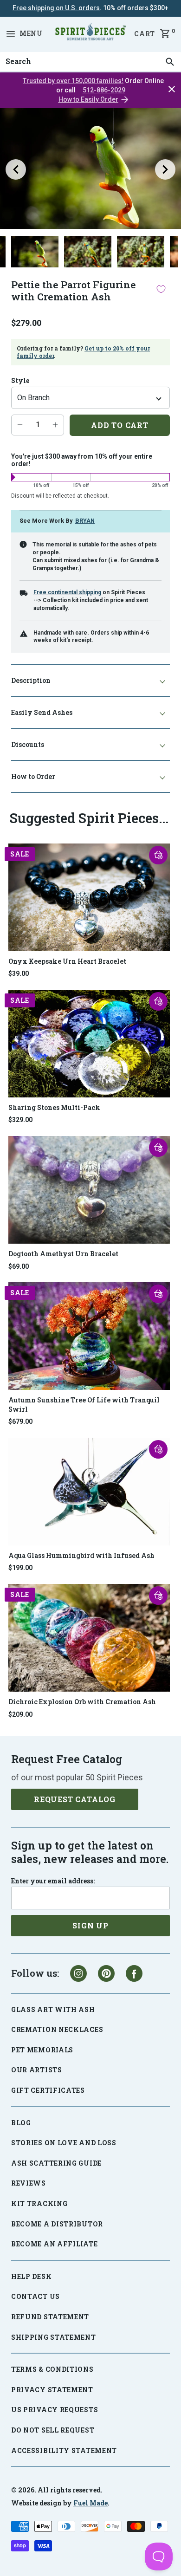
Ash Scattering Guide (56, 2163)
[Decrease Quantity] (20, 425)
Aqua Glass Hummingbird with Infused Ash (81, 1555)
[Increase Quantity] (55, 425)
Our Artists (37, 2070)
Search (16, 52)
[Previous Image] (16, 169)
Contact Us (36, 2296)
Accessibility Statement (64, 2450)
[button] (158, 855)
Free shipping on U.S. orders (56, 8)
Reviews (29, 2183)
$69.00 (19, 1266)
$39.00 (19, 973)
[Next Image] (165, 169)
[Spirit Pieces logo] (90, 33)
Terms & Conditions (52, 2369)
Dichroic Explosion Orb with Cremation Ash (82, 1702)
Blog (21, 2123)
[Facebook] (134, 1973)
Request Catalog (75, 1799)
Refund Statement (50, 2317)
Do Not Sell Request (53, 2430)
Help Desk (31, 2276)
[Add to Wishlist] (161, 289)
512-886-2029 (104, 90)
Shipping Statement (54, 2337)
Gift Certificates (48, 2090)
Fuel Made (90, 2503)
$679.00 (20, 1421)
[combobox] (90, 62)
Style (20, 381)
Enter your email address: (53, 1881)
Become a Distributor (57, 2224)
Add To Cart (120, 425)
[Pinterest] (106, 1973)
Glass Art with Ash (53, 2009)
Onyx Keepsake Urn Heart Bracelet (67, 961)
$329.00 (20, 1120)
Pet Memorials (42, 2050)
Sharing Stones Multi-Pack (54, 1107)
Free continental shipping (67, 592)
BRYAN (85, 521)
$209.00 (20, 1714)
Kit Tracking (39, 2203)
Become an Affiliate (54, 2244)
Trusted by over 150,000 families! (73, 81)
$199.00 (20, 1568)
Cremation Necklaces (57, 2029)
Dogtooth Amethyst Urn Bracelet (63, 1254)
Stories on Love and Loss (64, 2143)
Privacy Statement (52, 2390)
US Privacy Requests (55, 2410)
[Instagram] (78, 1973)
